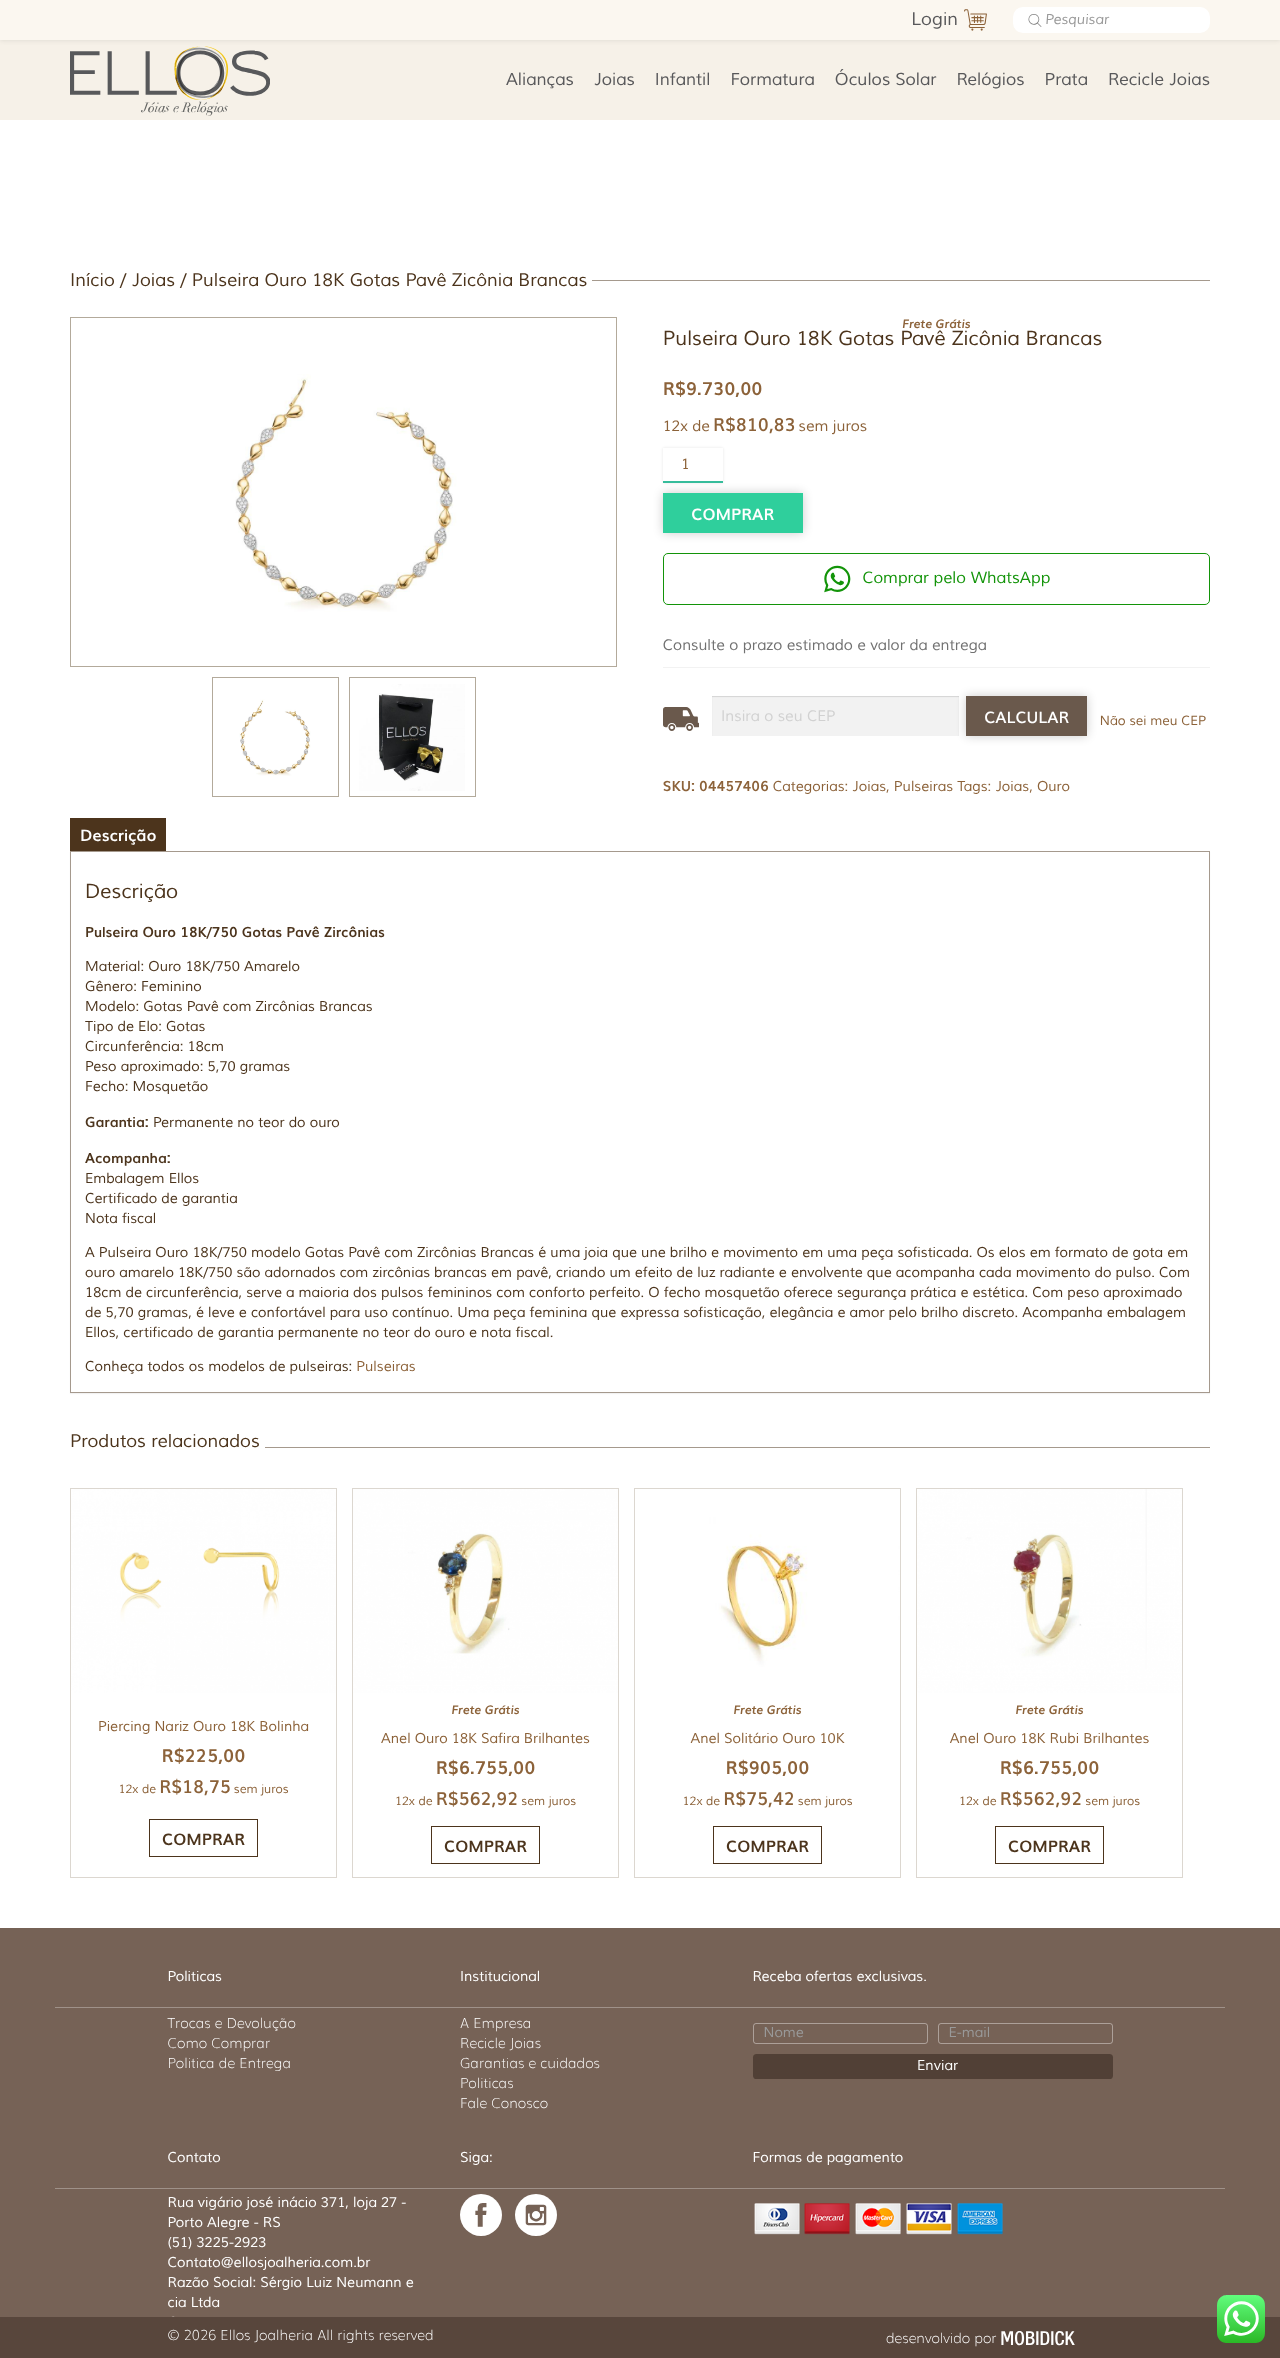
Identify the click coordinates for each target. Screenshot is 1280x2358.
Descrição (118, 834)
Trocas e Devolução (232, 2023)
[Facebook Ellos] (481, 2215)
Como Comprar (219, 2043)
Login (934, 20)
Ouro (1053, 787)
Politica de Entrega (230, 2063)
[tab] (118, 834)
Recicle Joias (1159, 80)
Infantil (683, 80)
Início (92, 281)
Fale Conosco (504, 2103)
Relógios (990, 80)
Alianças (540, 80)
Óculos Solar (886, 80)
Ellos (201, 80)
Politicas (487, 2083)
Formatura (772, 80)
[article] (640, 1150)
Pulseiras (923, 787)
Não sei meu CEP (1153, 721)
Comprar (732, 513)
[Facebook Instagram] (536, 2215)
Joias (614, 80)
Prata (1066, 80)
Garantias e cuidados (530, 2063)
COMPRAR (485, 1845)
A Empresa (495, 2023)
